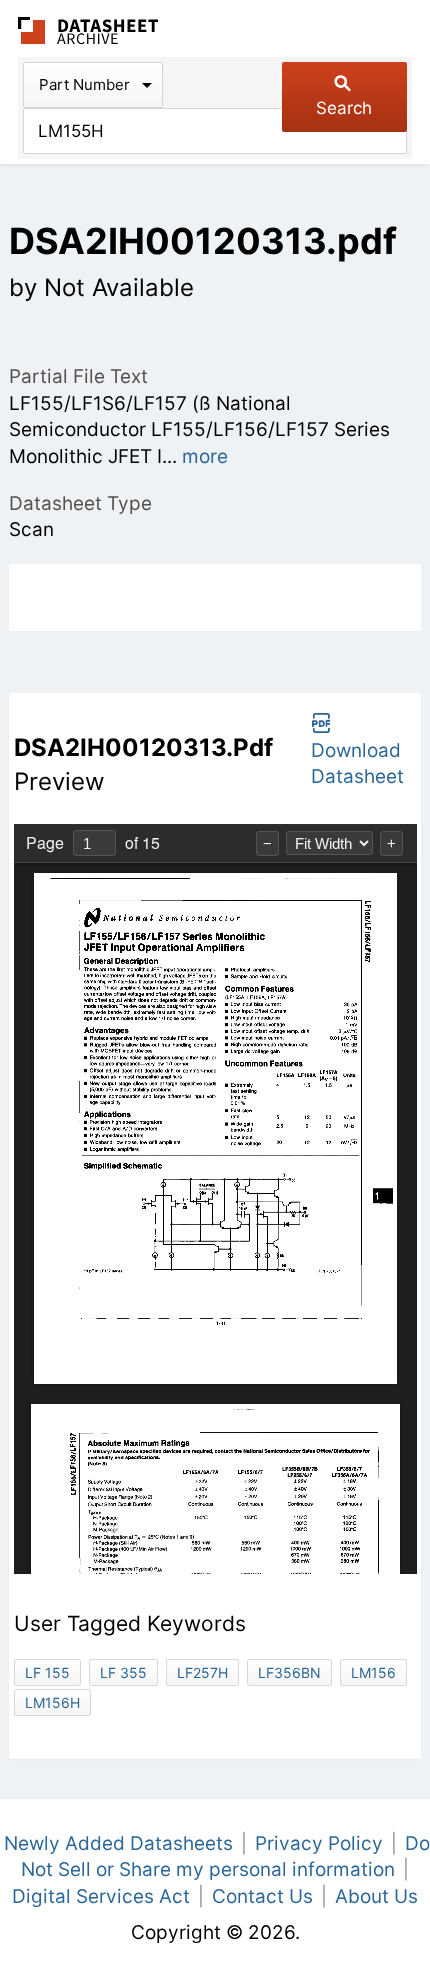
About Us (376, 1896)
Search (344, 108)
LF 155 (47, 1672)
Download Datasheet (357, 764)
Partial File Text (78, 376)
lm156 (373, 1672)
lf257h (202, 1672)
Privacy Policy (319, 1843)
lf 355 (123, 1672)
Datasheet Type (80, 503)
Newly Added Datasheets (118, 1843)
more (205, 456)
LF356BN (289, 1672)
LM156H (52, 1702)
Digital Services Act (101, 1896)
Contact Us (262, 1896)
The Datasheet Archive (88, 30)
